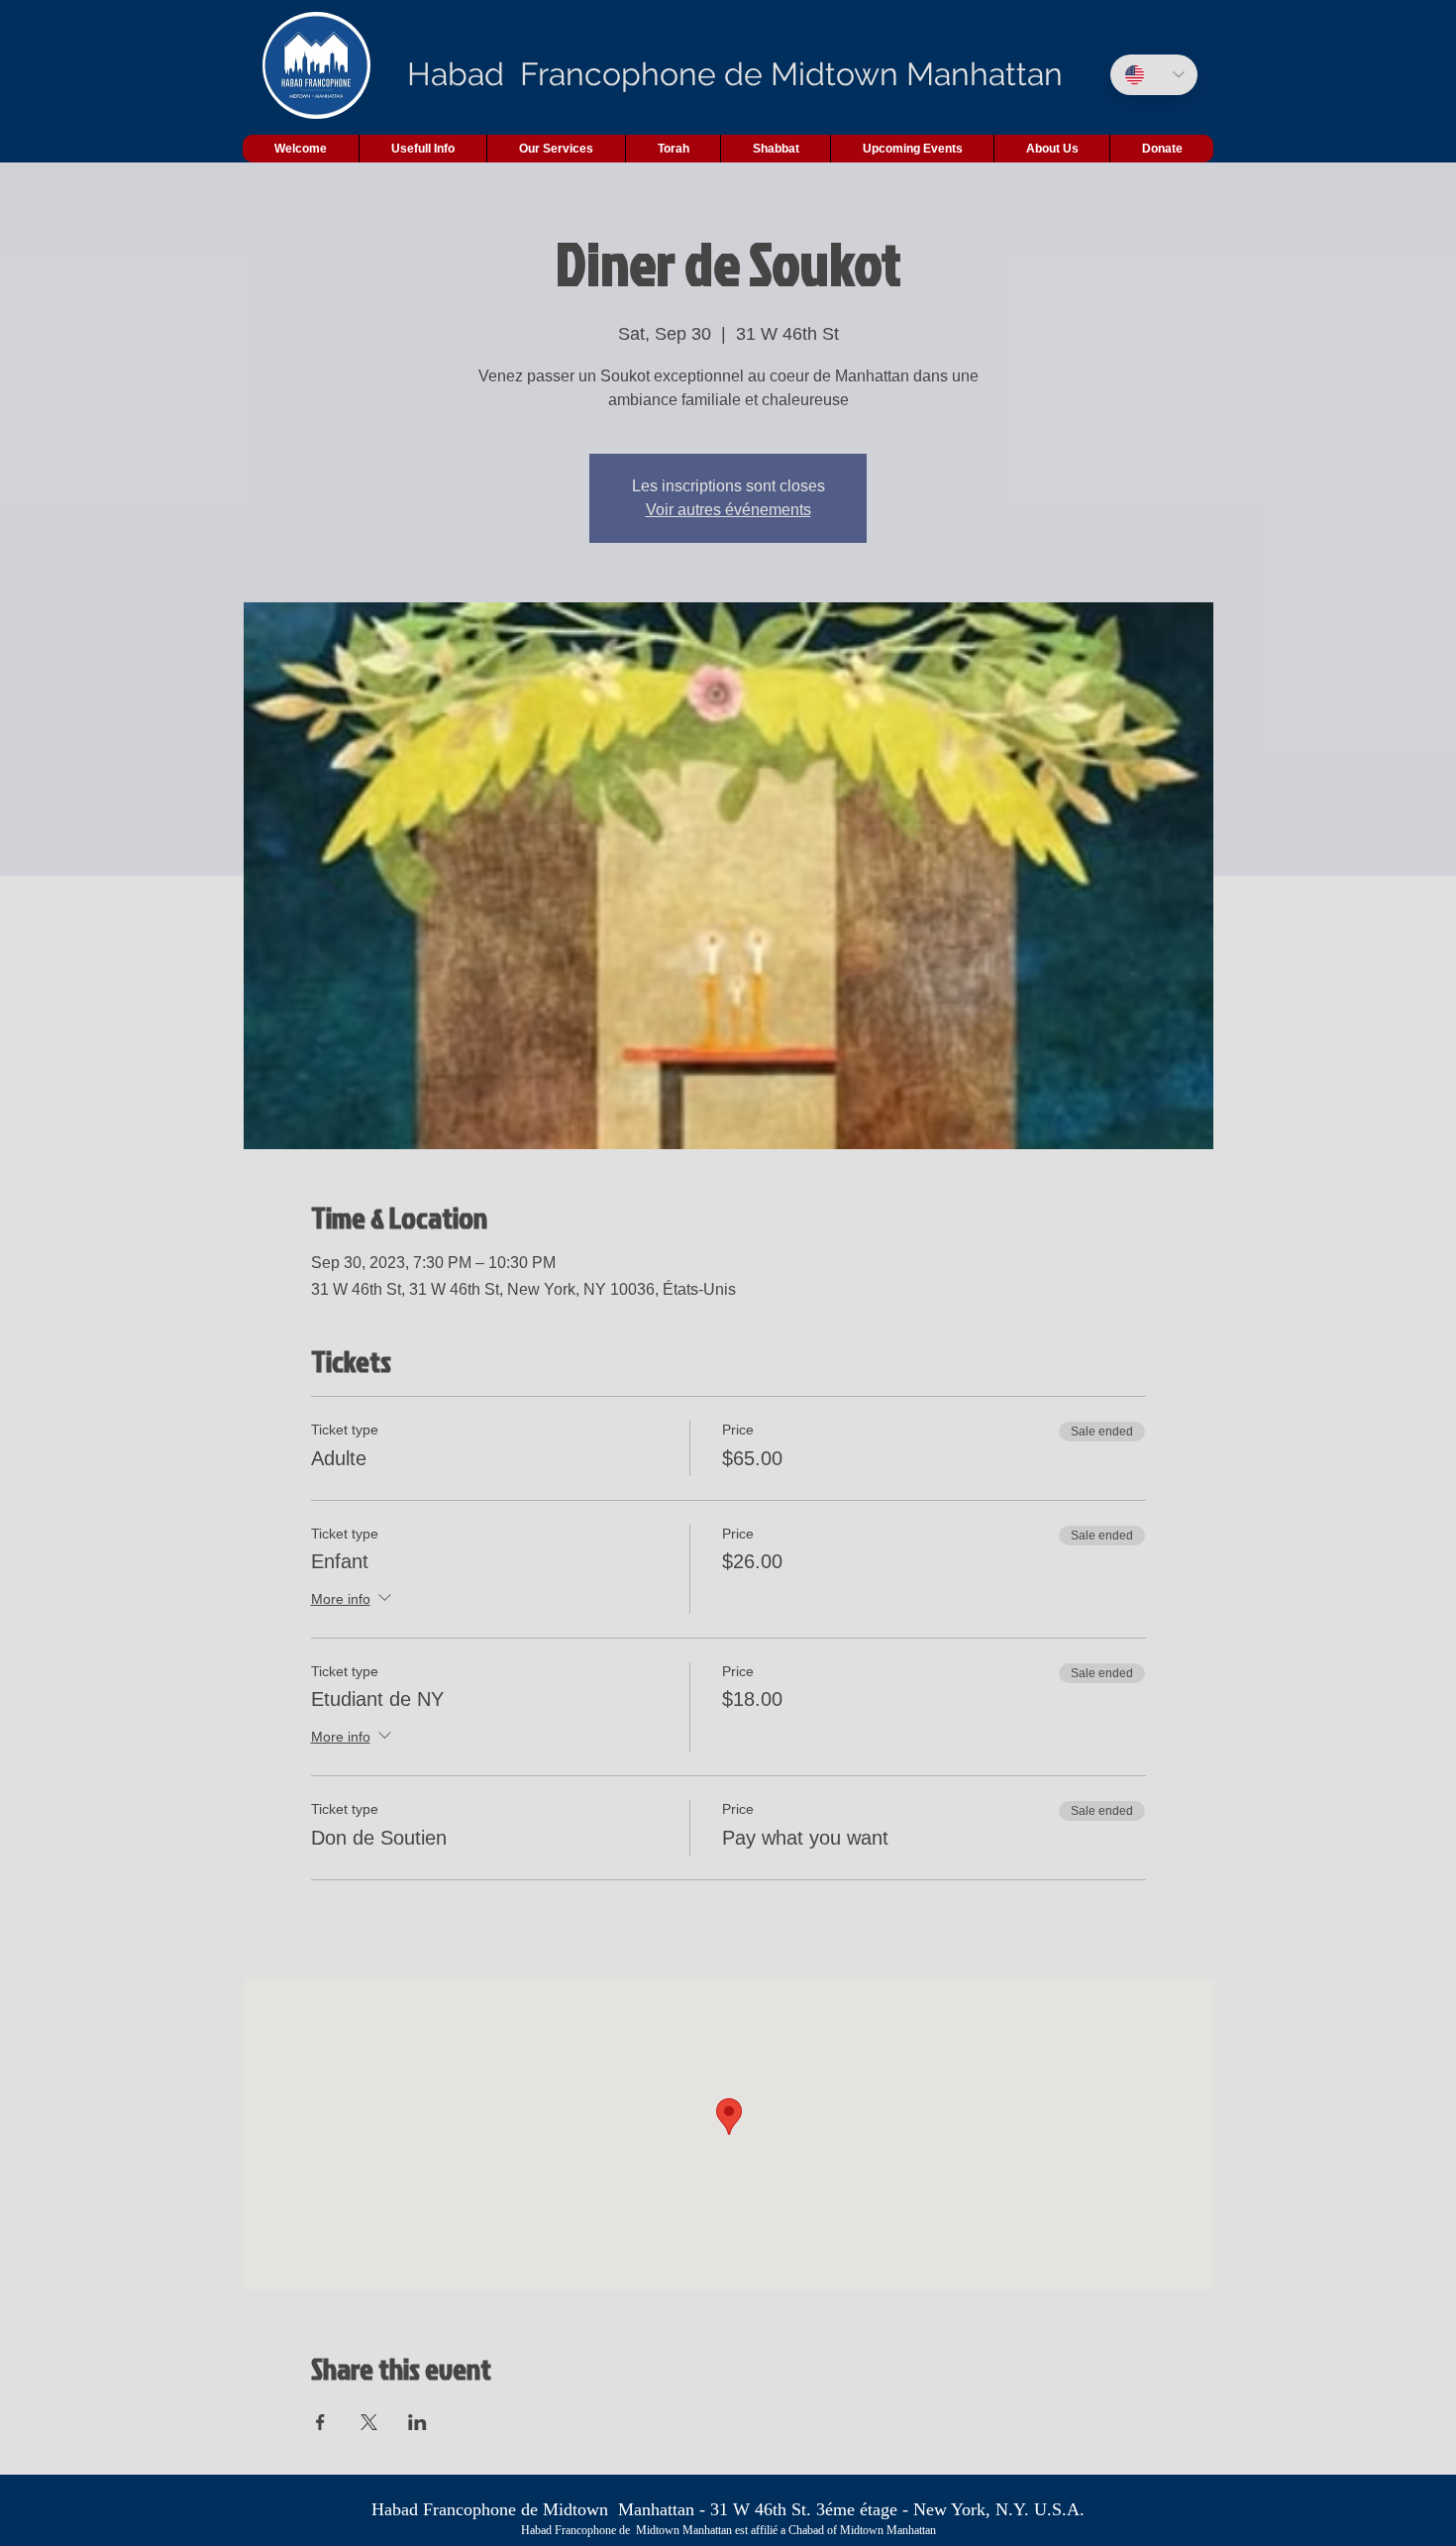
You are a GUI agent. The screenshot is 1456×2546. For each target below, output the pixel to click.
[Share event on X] (369, 2422)
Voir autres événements (728, 510)
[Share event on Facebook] (320, 2422)
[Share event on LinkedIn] (417, 2422)
